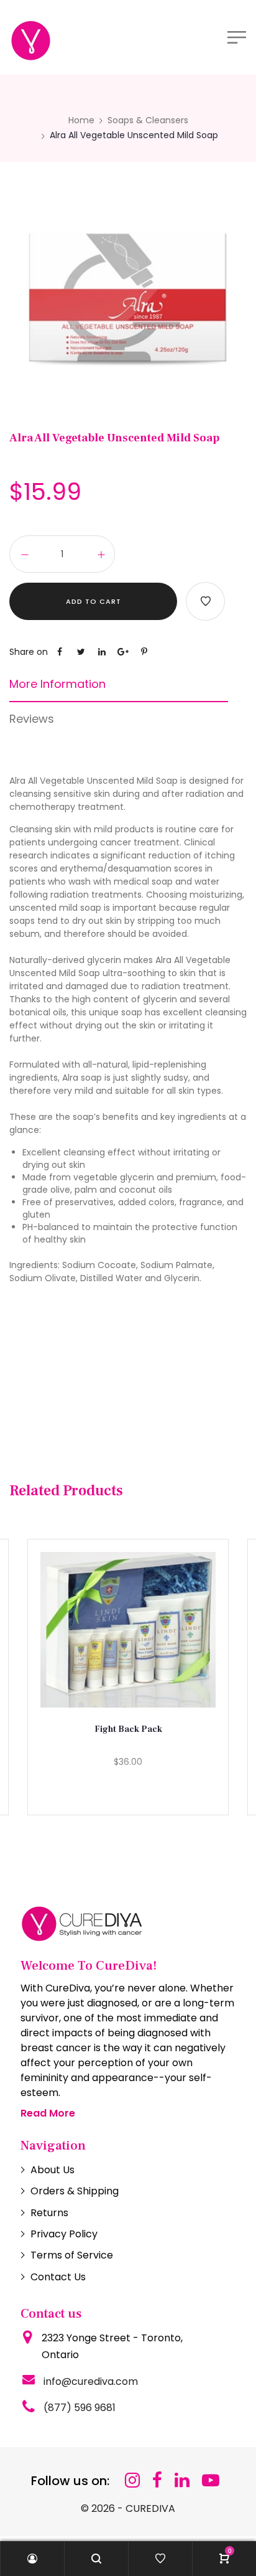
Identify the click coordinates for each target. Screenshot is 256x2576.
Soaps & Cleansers (148, 120)
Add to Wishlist (205, 601)
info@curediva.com (91, 2381)
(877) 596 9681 (80, 2408)
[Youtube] (211, 2480)
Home (81, 120)
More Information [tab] (57, 684)
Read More (48, 2113)
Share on (29, 652)
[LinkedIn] (182, 2480)
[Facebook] (157, 2480)
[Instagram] (132, 2480)
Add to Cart (94, 601)
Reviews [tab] (32, 719)
